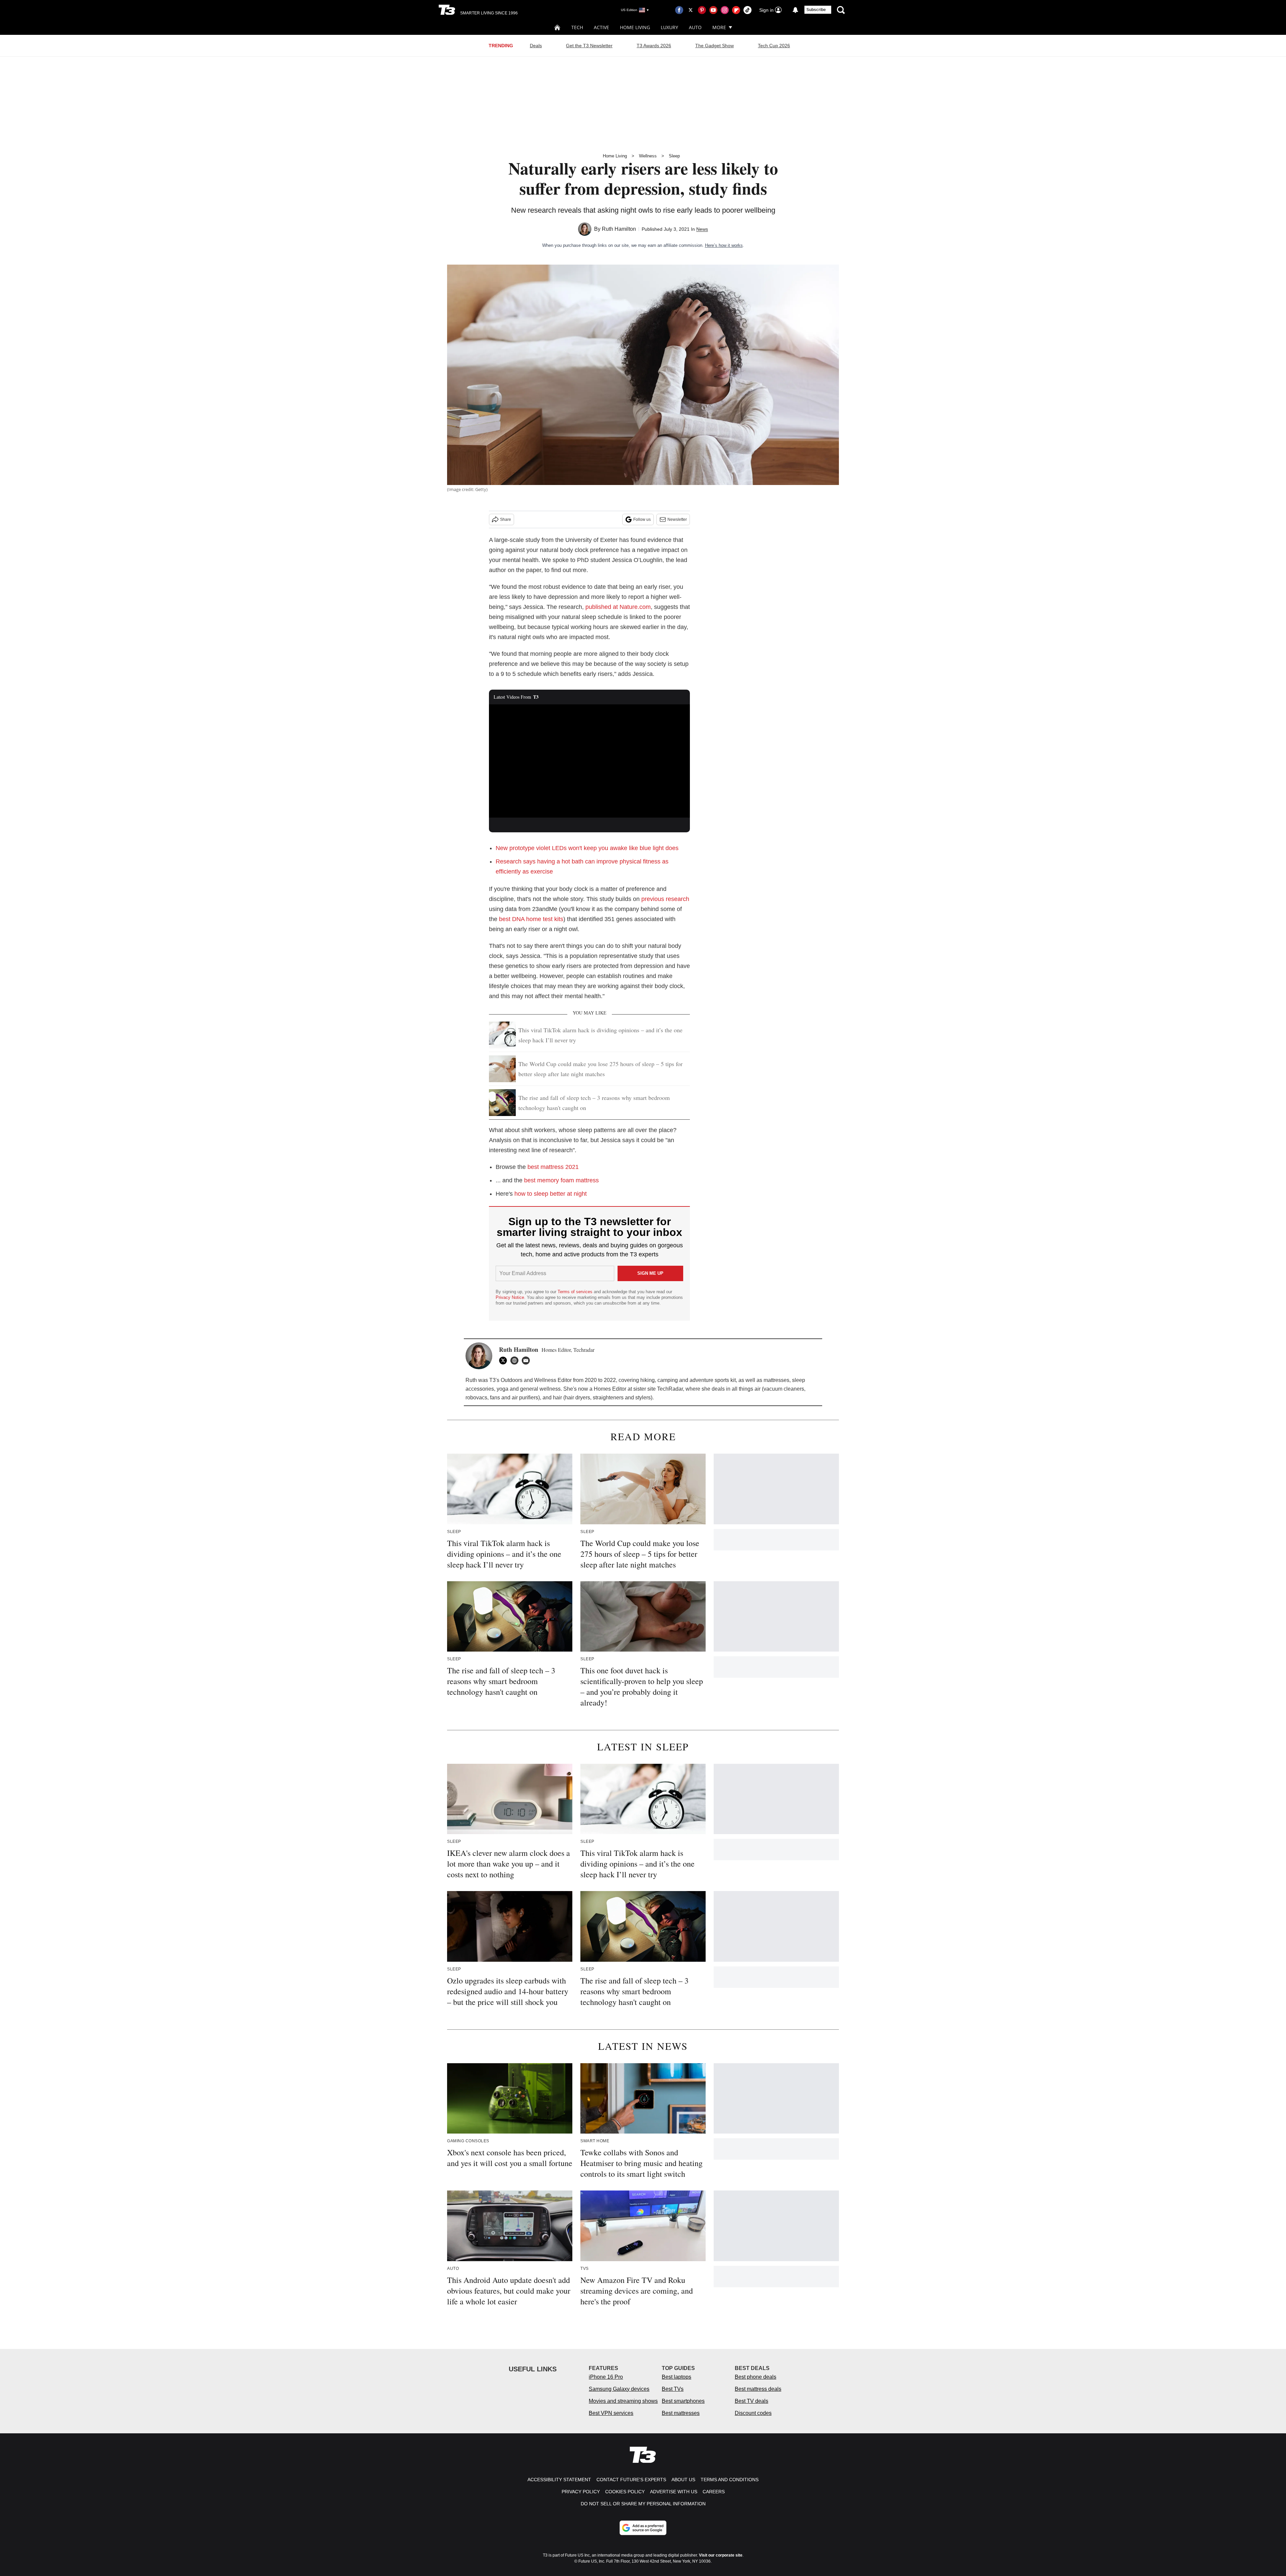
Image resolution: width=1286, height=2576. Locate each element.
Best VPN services (611, 2413)
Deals (536, 46)
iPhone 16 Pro (606, 2377)
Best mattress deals (758, 2389)
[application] (589, 761)
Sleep (674, 156)
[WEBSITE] (516, 1361)
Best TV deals (752, 2401)
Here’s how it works (724, 245)
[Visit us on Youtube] (713, 10)
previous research (665, 899)
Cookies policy (625, 2492)
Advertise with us (674, 2492)
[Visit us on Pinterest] (702, 10)
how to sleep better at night (551, 1194)
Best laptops (676, 2377)
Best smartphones (683, 2401)
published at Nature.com (618, 607)
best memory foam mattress (561, 1180)
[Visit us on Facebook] (679, 10)
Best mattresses (681, 2413)
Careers (714, 2492)
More (719, 27)
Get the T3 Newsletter (589, 46)
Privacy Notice (510, 1297)
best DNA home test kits (531, 919)
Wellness (648, 156)
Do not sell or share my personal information (643, 2504)
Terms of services (576, 1292)
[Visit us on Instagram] (725, 10)
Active (601, 27)
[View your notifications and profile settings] (795, 10)
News (702, 229)
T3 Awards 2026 (654, 46)
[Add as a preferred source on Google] (643, 2528)
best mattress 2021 (553, 1167)
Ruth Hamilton (619, 229)
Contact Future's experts (631, 2480)
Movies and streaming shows (623, 2401)
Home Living (635, 27)
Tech (577, 27)
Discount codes (753, 2413)
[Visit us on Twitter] (691, 10)
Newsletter (677, 519)
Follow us (642, 519)
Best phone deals (756, 2377)
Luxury (669, 27)
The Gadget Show (715, 46)
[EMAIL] (527, 1361)
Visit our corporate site (721, 2555)
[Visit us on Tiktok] (747, 10)
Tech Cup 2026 (774, 46)
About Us (683, 2480)
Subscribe (816, 10)
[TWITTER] (505, 1361)
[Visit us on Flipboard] (736, 10)
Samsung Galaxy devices (619, 2389)
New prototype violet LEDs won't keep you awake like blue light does (587, 848)
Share (506, 519)
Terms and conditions (730, 2480)
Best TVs (673, 2389)
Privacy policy (581, 2492)
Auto (695, 27)
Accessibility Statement (559, 2480)
